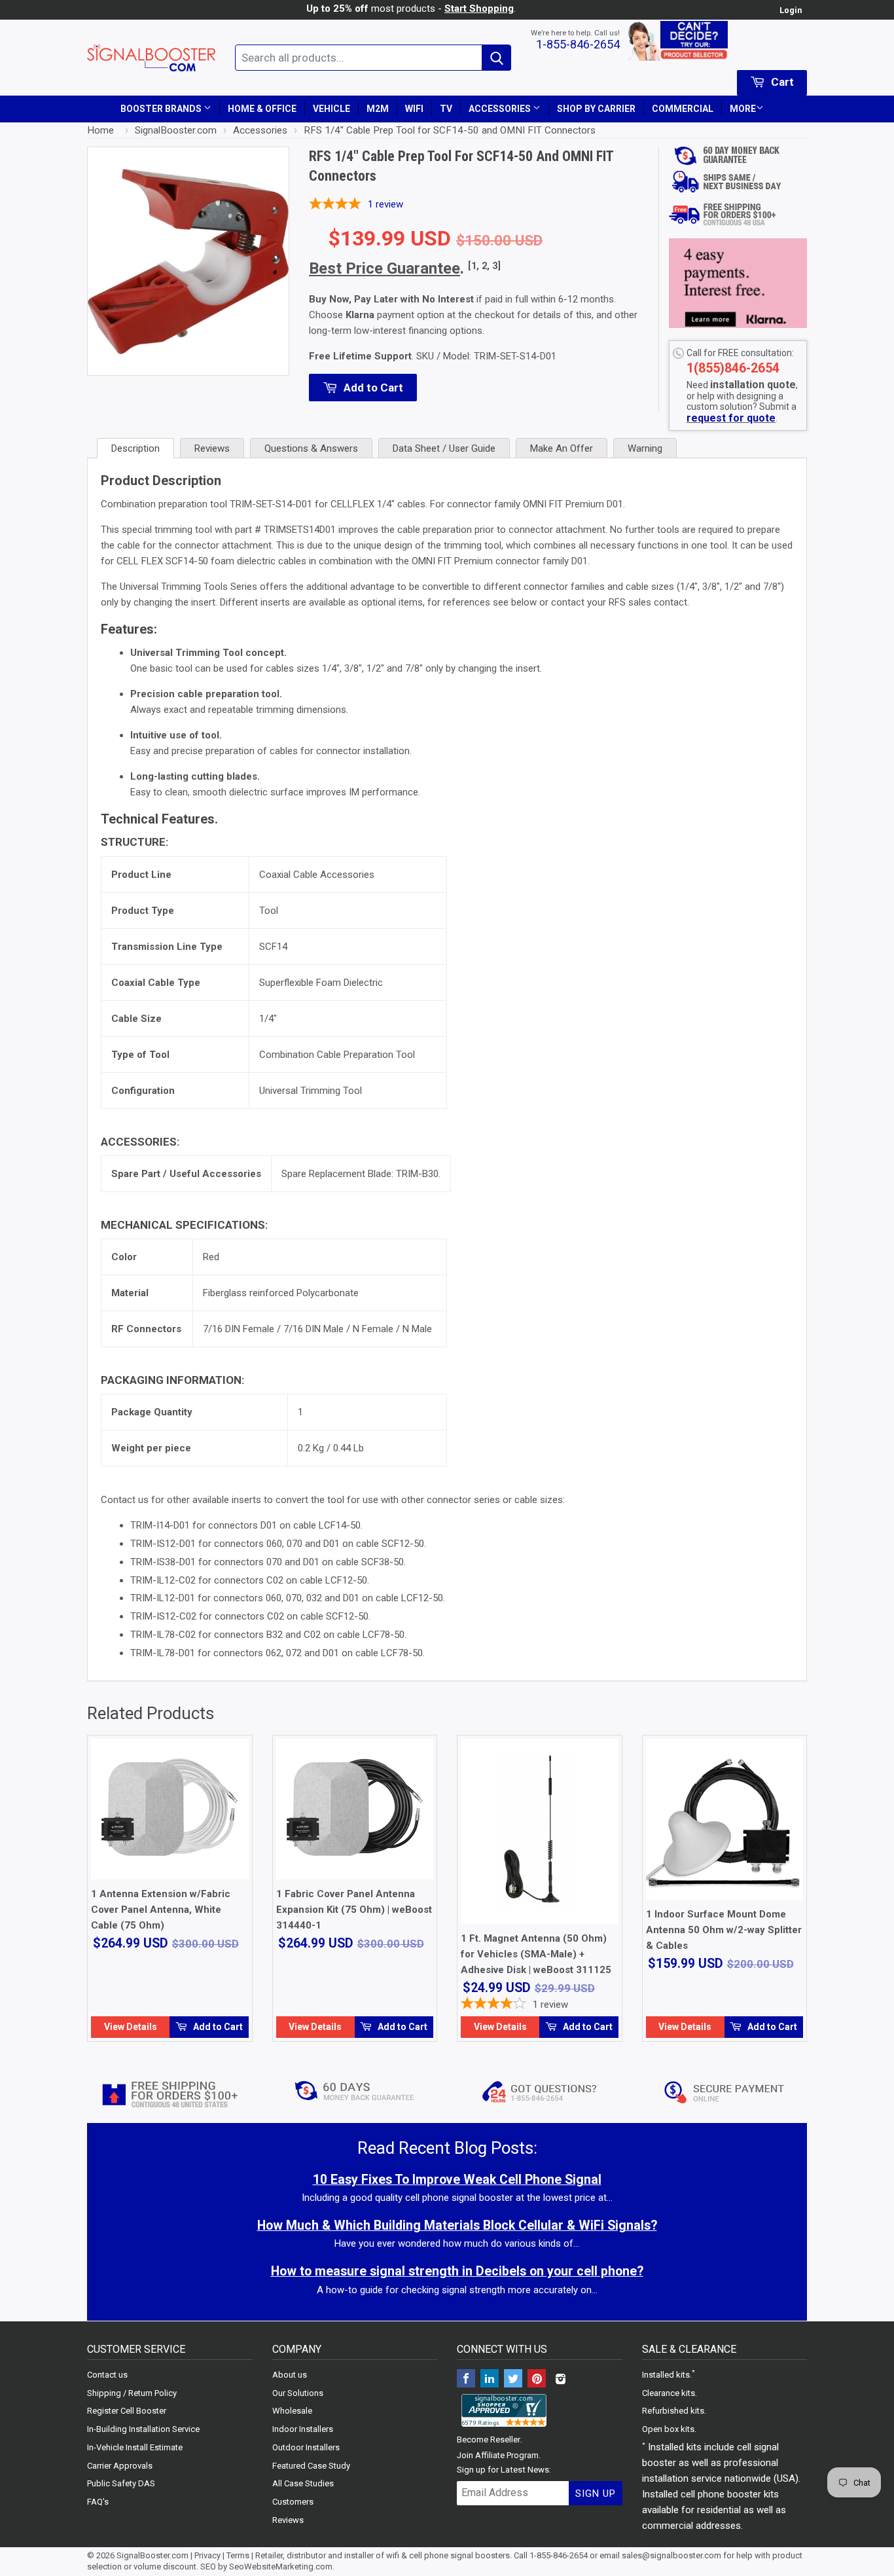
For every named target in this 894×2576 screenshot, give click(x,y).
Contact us (107, 2375)
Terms (238, 2555)
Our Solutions (298, 2393)
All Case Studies (303, 2483)
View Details (131, 2027)
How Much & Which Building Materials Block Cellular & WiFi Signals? (457, 2225)
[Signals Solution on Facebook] (466, 2380)
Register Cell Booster (127, 2411)
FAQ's (98, 2502)
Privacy (207, 2555)
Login (791, 10)
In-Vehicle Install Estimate (135, 2447)
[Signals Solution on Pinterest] (537, 2380)
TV (446, 109)
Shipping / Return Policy (132, 2393)
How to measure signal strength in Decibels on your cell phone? (457, 2271)
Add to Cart (217, 2027)
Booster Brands (162, 109)
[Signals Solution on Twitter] (513, 2380)
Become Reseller (489, 2440)
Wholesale (292, 2411)
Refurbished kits (673, 2411)
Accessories (501, 109)
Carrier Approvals (120, 2466)
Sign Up (596, 2494)
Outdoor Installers (306, 2447)
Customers (293, 2502)
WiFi (414, 109)
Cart (781, 82)
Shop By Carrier (596, 109)
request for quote (731, 418)
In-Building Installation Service (143, 2429)
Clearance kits (669, 2393)
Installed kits (666, 2375)
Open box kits (668, 2429)
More (743, 109)
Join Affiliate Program (498, 2455)
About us (290, 2375)
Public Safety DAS (121, 2483)
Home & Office (262, 109)
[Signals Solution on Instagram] (560, 2380)
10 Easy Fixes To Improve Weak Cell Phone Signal (457, 2180)
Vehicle (331, 109)
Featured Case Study (311, 2466)
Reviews (288, 2520)
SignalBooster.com (152, 2555)
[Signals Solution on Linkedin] (490, 2380)
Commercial (683, 109)
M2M (378, 109)
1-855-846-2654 (578, 44)
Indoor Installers (303, 2429)
